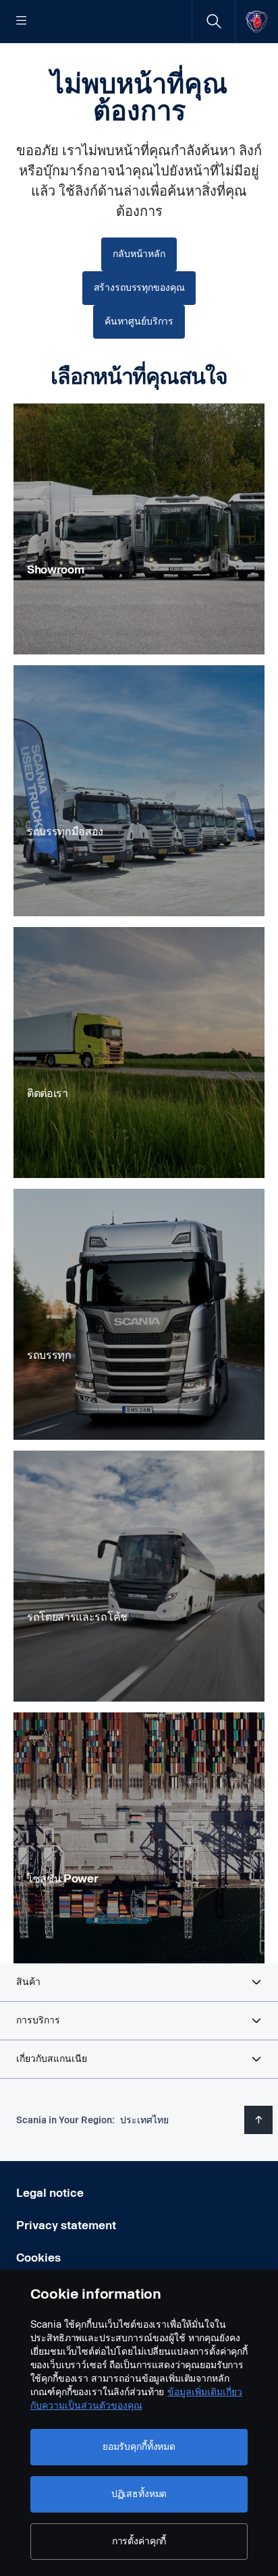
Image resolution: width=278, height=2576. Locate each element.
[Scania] (257, 21)
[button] (139, 1982)
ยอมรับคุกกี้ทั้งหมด (139, 2447)
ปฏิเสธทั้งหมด (139, 2494)
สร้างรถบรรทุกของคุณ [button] (139, 288)
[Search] (214, 21)
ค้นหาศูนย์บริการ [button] (139, 321)
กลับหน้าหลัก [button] (139, 254)
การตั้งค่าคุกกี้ (139, 2541)
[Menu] (22, 22)
